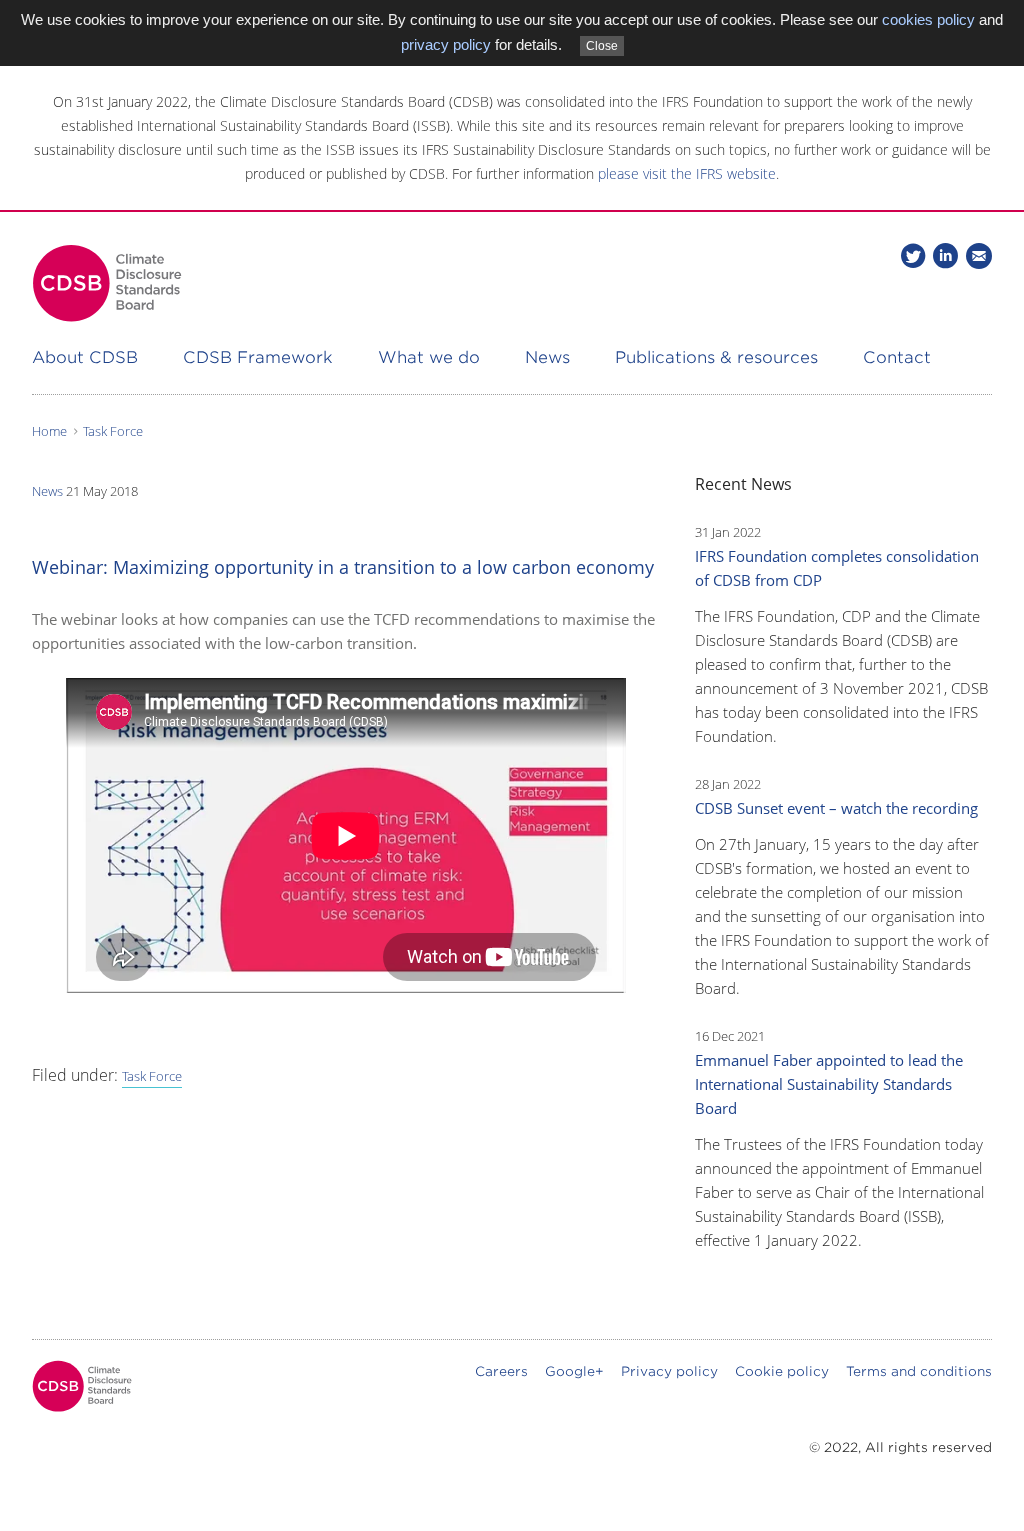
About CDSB (85, 357)
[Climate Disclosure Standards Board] (107, 283)
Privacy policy (669, 1371)
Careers (501, 1371)
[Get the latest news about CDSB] (979, 255)
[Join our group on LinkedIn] (945, 255)
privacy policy (446, 44)
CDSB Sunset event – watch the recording (836, 808)
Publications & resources (716, 357)
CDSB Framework (258, 357)
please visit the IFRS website (687, 173)
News (547, 357)
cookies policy (928, 19)
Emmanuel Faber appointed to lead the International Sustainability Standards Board (829, 1084)
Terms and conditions (919, 1371)
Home (49, 431)
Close (602, 46)
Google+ (574, 1371)
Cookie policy (782, 1371)
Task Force (113, 431)
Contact (897, 357)
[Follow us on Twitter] (913, 255)
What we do (429, 357)
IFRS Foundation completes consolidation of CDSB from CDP (837, 568)
